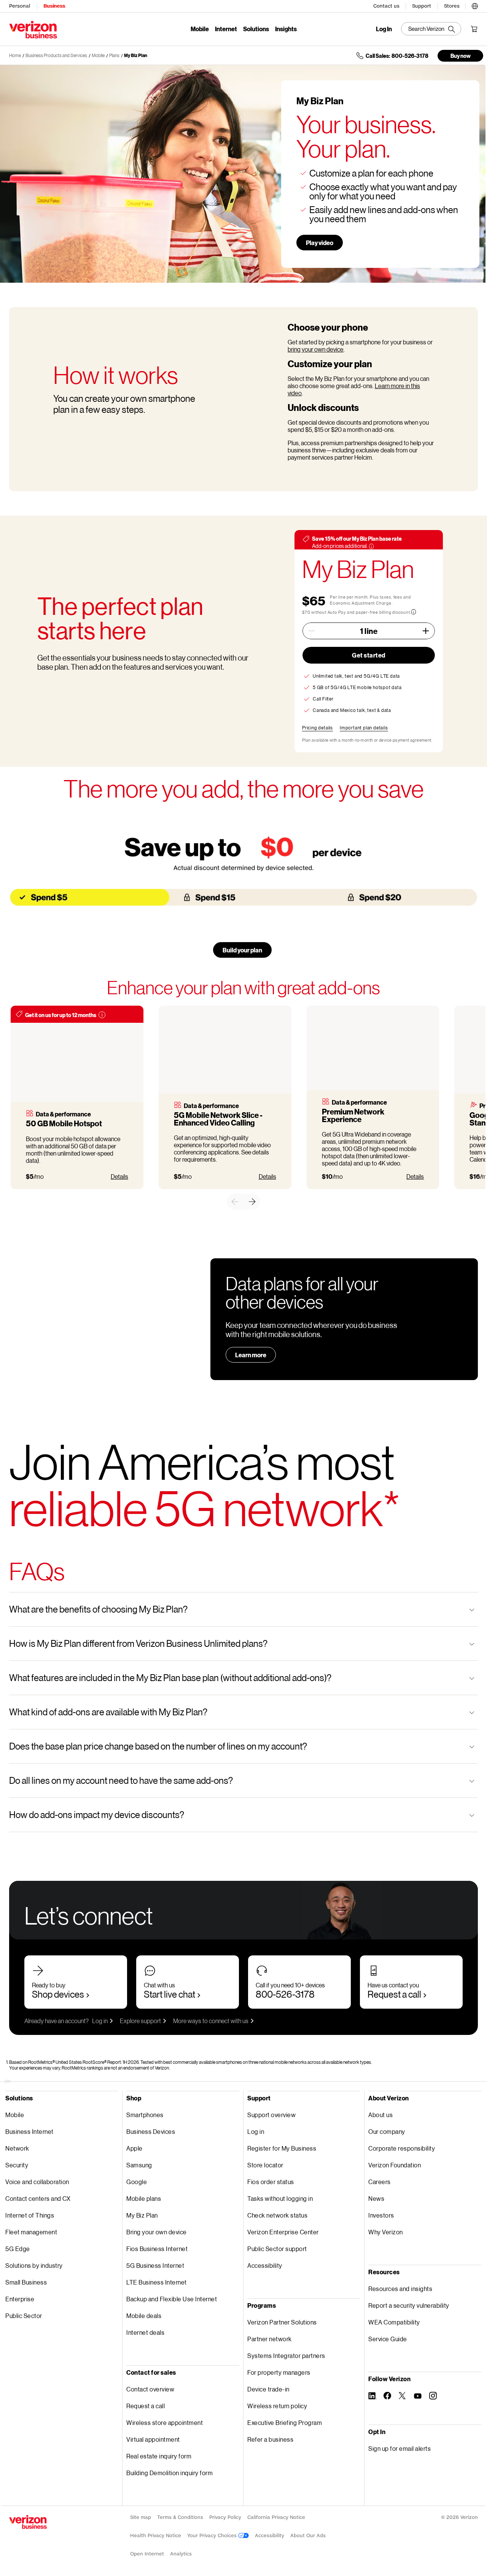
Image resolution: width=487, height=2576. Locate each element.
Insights (286, 29)
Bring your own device (157, 2232)
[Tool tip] (102, 1015)
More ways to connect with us (211, 2021)
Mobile (200, 29)
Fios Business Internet (157, 2249)
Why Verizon (386, 2232)
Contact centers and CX (38, 2198)
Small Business (26, 2282)
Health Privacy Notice (156, 2535)
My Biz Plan (136, 55)
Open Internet (147, 2554)
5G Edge (18, 2249)
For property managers (279, 2372)
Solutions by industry (34, 2265)
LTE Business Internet (157, 2282)
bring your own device (316, 349)
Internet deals (145, 2332)
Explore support (140, 2021)
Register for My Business (282, 2148)
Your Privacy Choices (213, 2535)
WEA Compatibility (394, 2322)
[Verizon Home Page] (28, 2522)
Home (15, 55)
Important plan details (364, 728)
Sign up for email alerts (399, 2448)
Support (422, 6)
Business (54, 6)
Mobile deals (144, 2316)
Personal (20, 6)
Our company (387, 2131)
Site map (141, 2517)
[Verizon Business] (33, 30)
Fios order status (271, 2182)
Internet (226, 29)
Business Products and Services (56, 55)
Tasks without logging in (280, 2198)
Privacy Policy (225, 2517)
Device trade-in (268, 2389)
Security (17, 2165)
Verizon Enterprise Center (283, 2232)
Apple (134, 2148)
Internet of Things (30, 2215)
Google (137, 2182)
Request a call (394, 1994)
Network (17, 2148)
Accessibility (265, 2265)
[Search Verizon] (431, 29)
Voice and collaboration (37, 2182)
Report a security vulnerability (409, 2305)
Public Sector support (277, 2249)
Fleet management (31, 2232)
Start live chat (169, 1994)
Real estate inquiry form (159, 2456)
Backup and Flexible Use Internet (172, 2299)
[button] (475, 5)
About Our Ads (308, 2535)
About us (380, 2115)
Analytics (181, 2554)
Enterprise (20, 2299)
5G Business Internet (155, 2265)
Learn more (251, 1355)
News (376, 2198)
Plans (114, 55)
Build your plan (242, 950)
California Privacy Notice (276, 2517)
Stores (452, 6)
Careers (380, 2182)
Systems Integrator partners (286, 2355)
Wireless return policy (277, 2406)
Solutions (256, 29)
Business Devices (151, 2131)
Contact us (386, 6)
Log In (384, 29)
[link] (235, 1202)
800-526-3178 (285, 1994)
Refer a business (270, 2439)
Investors (381, 2215)
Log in (100, 2021)
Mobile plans (144, 2198)
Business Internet (29, 2131)
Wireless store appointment (165, 2422)
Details (119, 1176)
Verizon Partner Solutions (282, 2322)
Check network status (277, 2215)
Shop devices (58, 1994)
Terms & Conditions (180, 2517)
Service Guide (388, 2339)
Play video (320, 243)
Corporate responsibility (402, 2148)
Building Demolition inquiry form (169, 2473)
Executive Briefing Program (285, 2422)
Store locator (265, 2165)
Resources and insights (400, 2289)
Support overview (271, 2115)
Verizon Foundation (395, 2165)
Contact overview (150, 2389)
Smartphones (145, 2115)
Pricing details (318, 728)
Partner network (270, 2339)
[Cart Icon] (474, 29)
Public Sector (24, 2316)
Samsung (139, 2165)
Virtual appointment (153, 2439)
